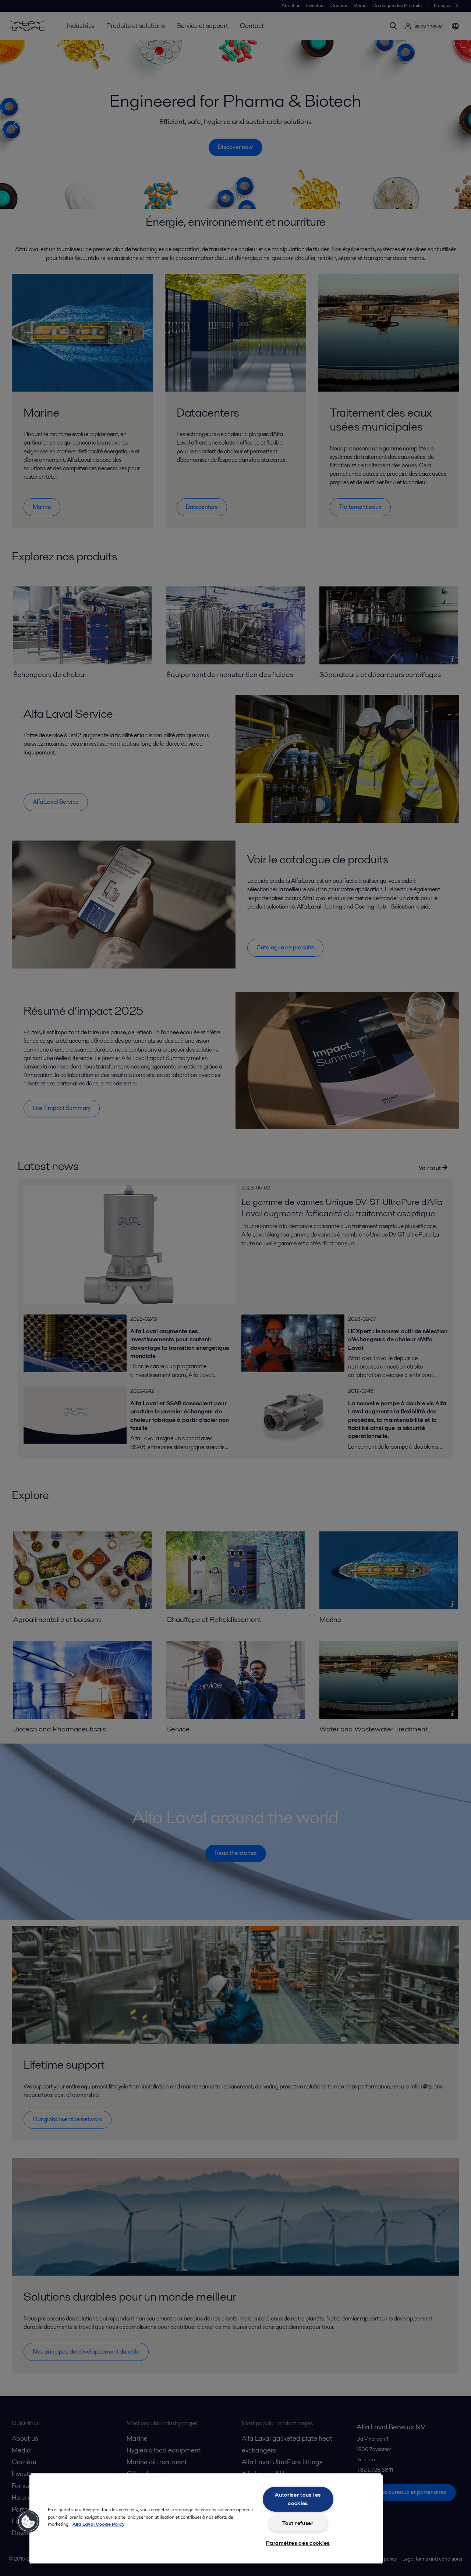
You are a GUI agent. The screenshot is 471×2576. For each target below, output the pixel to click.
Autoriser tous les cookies (298, 2499)
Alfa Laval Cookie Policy (98, 2524)
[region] (206, 2519)
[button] (28, 2522)
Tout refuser (298, 2523)
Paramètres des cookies (298, 2543)
